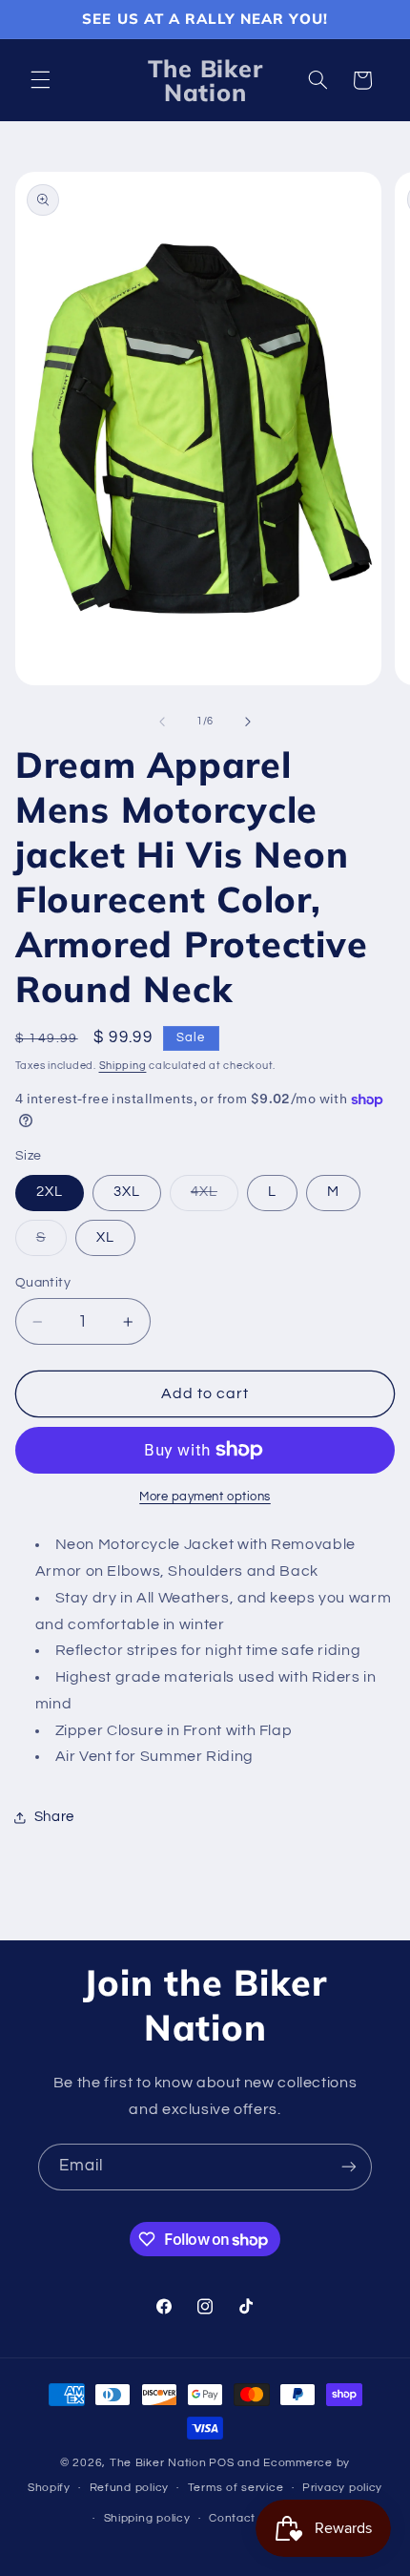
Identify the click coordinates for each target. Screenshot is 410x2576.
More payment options (205, 1497)
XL (105, 1237)
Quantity (43, 1283)
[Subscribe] (349, 2167)
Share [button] (54, 1817)
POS (221, 2463)
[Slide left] (162, 722)
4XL (215, 1197)
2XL (50, 1192)
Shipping (123, 1066)
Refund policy (130, 2488)
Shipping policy (147, 2518)
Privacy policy (342, 2488)
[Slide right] (248, 722)
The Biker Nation (158, 2463)
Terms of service (236, 2488)
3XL (127, 1192)
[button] (40, 80)
